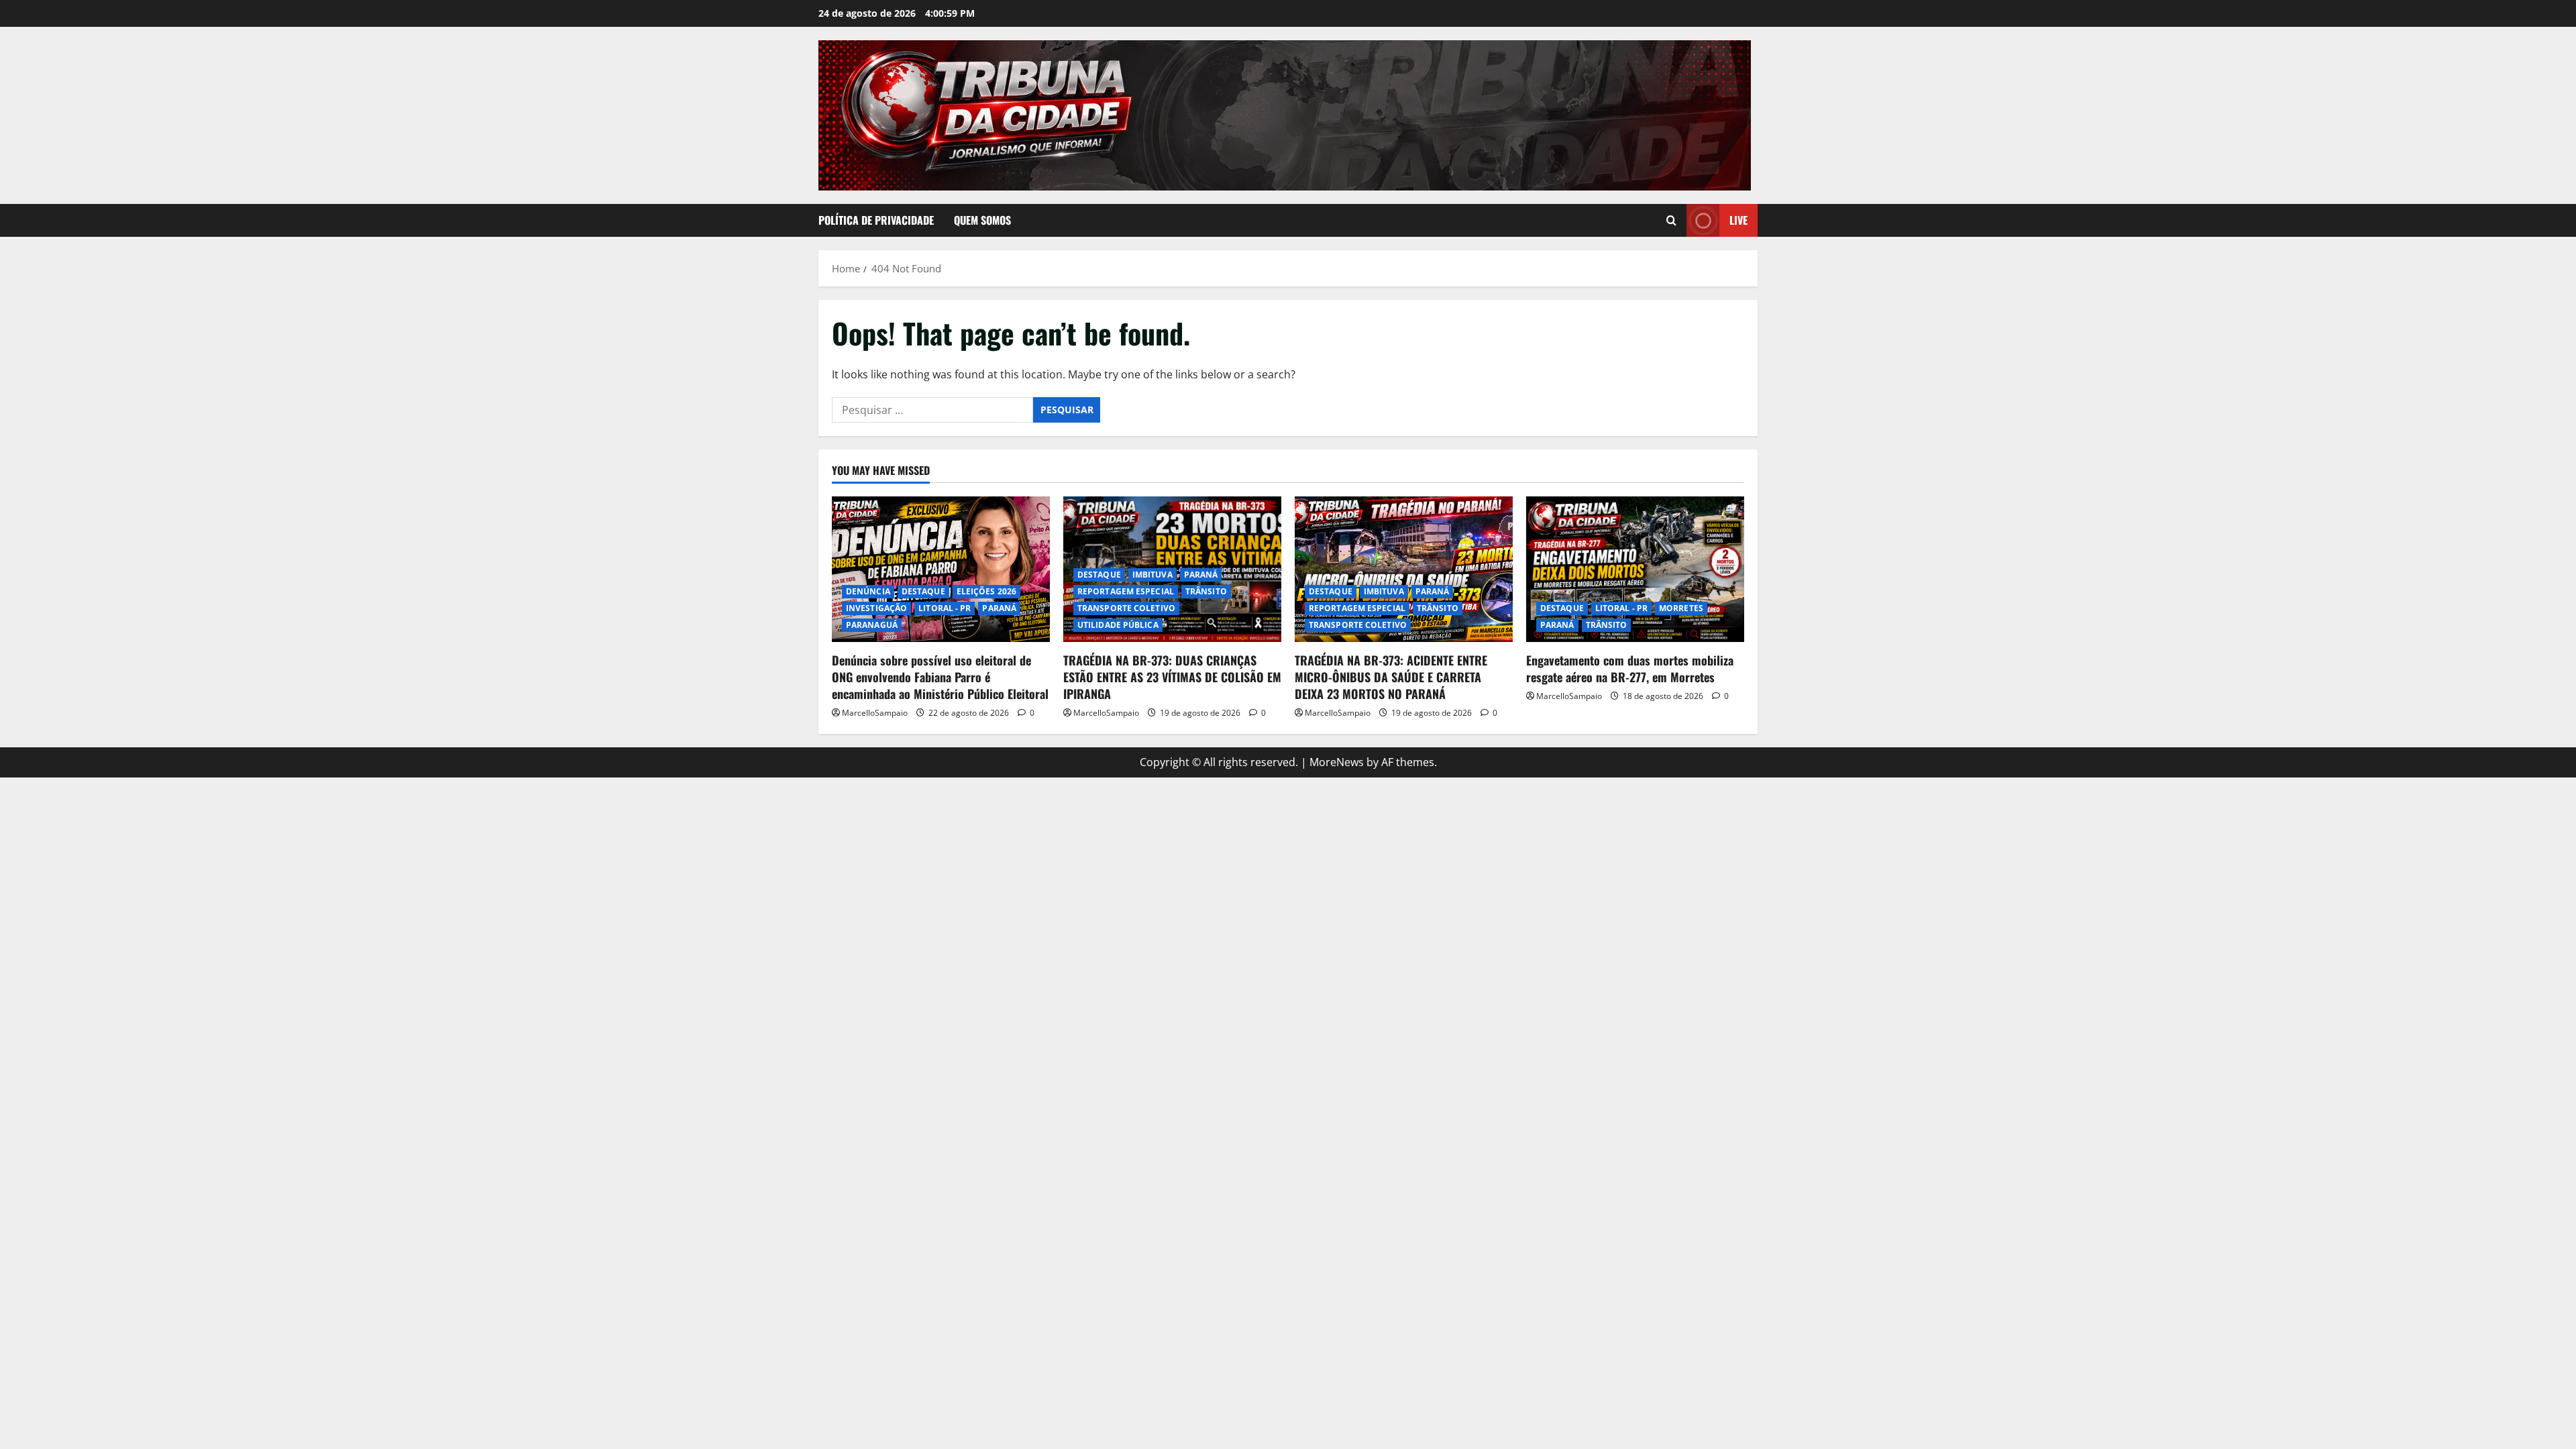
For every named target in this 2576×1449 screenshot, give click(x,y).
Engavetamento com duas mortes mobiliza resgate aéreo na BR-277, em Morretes (1630, 668)
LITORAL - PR (945, 608)
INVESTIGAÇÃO (876, 608)
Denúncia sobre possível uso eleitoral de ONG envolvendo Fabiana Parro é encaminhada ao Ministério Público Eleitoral (940, 677)
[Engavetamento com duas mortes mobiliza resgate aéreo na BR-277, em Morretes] (1635, 569)
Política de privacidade (876, 220)
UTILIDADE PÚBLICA (1118, 625)
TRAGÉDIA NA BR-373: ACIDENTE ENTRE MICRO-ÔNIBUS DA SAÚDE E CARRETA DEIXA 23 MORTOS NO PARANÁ (1391, 677)
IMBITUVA (1152, 575)
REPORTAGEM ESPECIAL (1126, 591)
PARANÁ (999, 608)
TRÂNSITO (1206, 591)
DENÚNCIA (868, 591)
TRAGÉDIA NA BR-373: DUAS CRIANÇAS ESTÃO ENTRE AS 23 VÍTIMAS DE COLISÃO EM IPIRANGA (1172, 677)
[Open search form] (1671, 220)
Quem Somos (982, 220)
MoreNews (1337, 762)
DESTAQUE (923, 591)
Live (1738, 220)
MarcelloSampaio (875, 713)
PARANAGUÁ (872, 625)
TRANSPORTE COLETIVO (1126, 608)
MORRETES (1681, 608)
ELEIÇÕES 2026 (986, 591)
